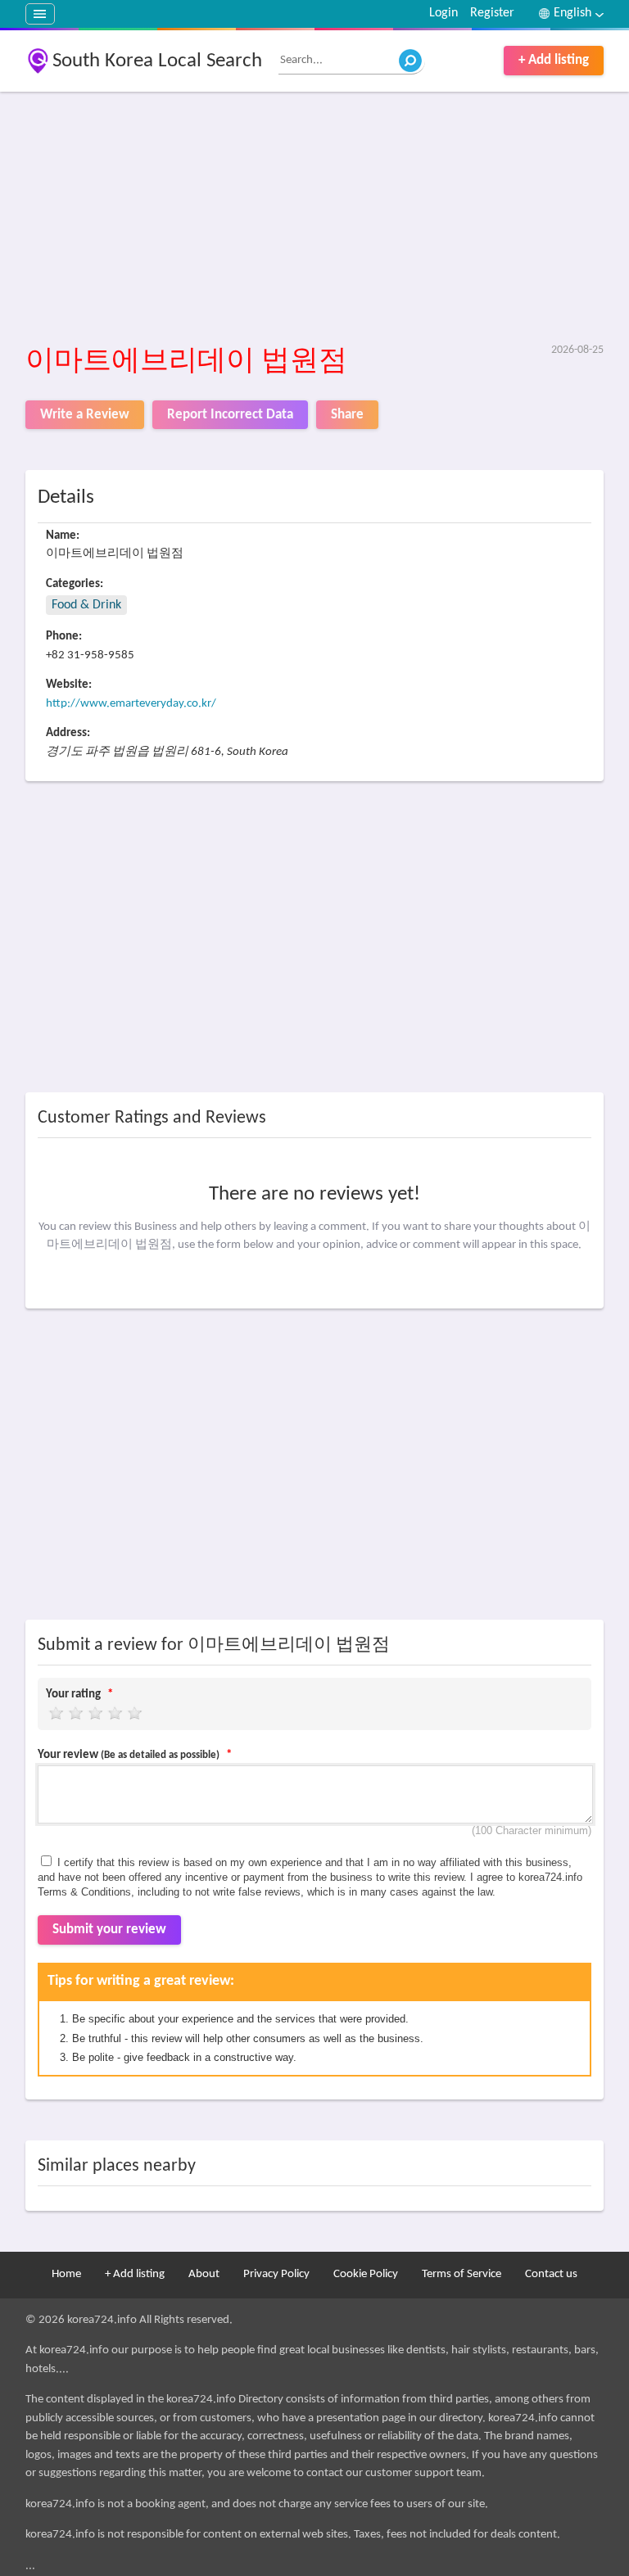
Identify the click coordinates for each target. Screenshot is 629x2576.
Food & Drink (86, 605)
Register (492, 13)
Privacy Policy (276, 2274)
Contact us (551, 2274)
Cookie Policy (366, 2274)
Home (66, 2274)
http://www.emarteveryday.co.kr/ (131, 704)
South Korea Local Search (157, 61)
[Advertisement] (315, 219)
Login (443, 13)
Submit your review (109, 1930)
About (204, 2274)
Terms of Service (462, 2274)
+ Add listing (554, 60)
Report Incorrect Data (230, 415)
